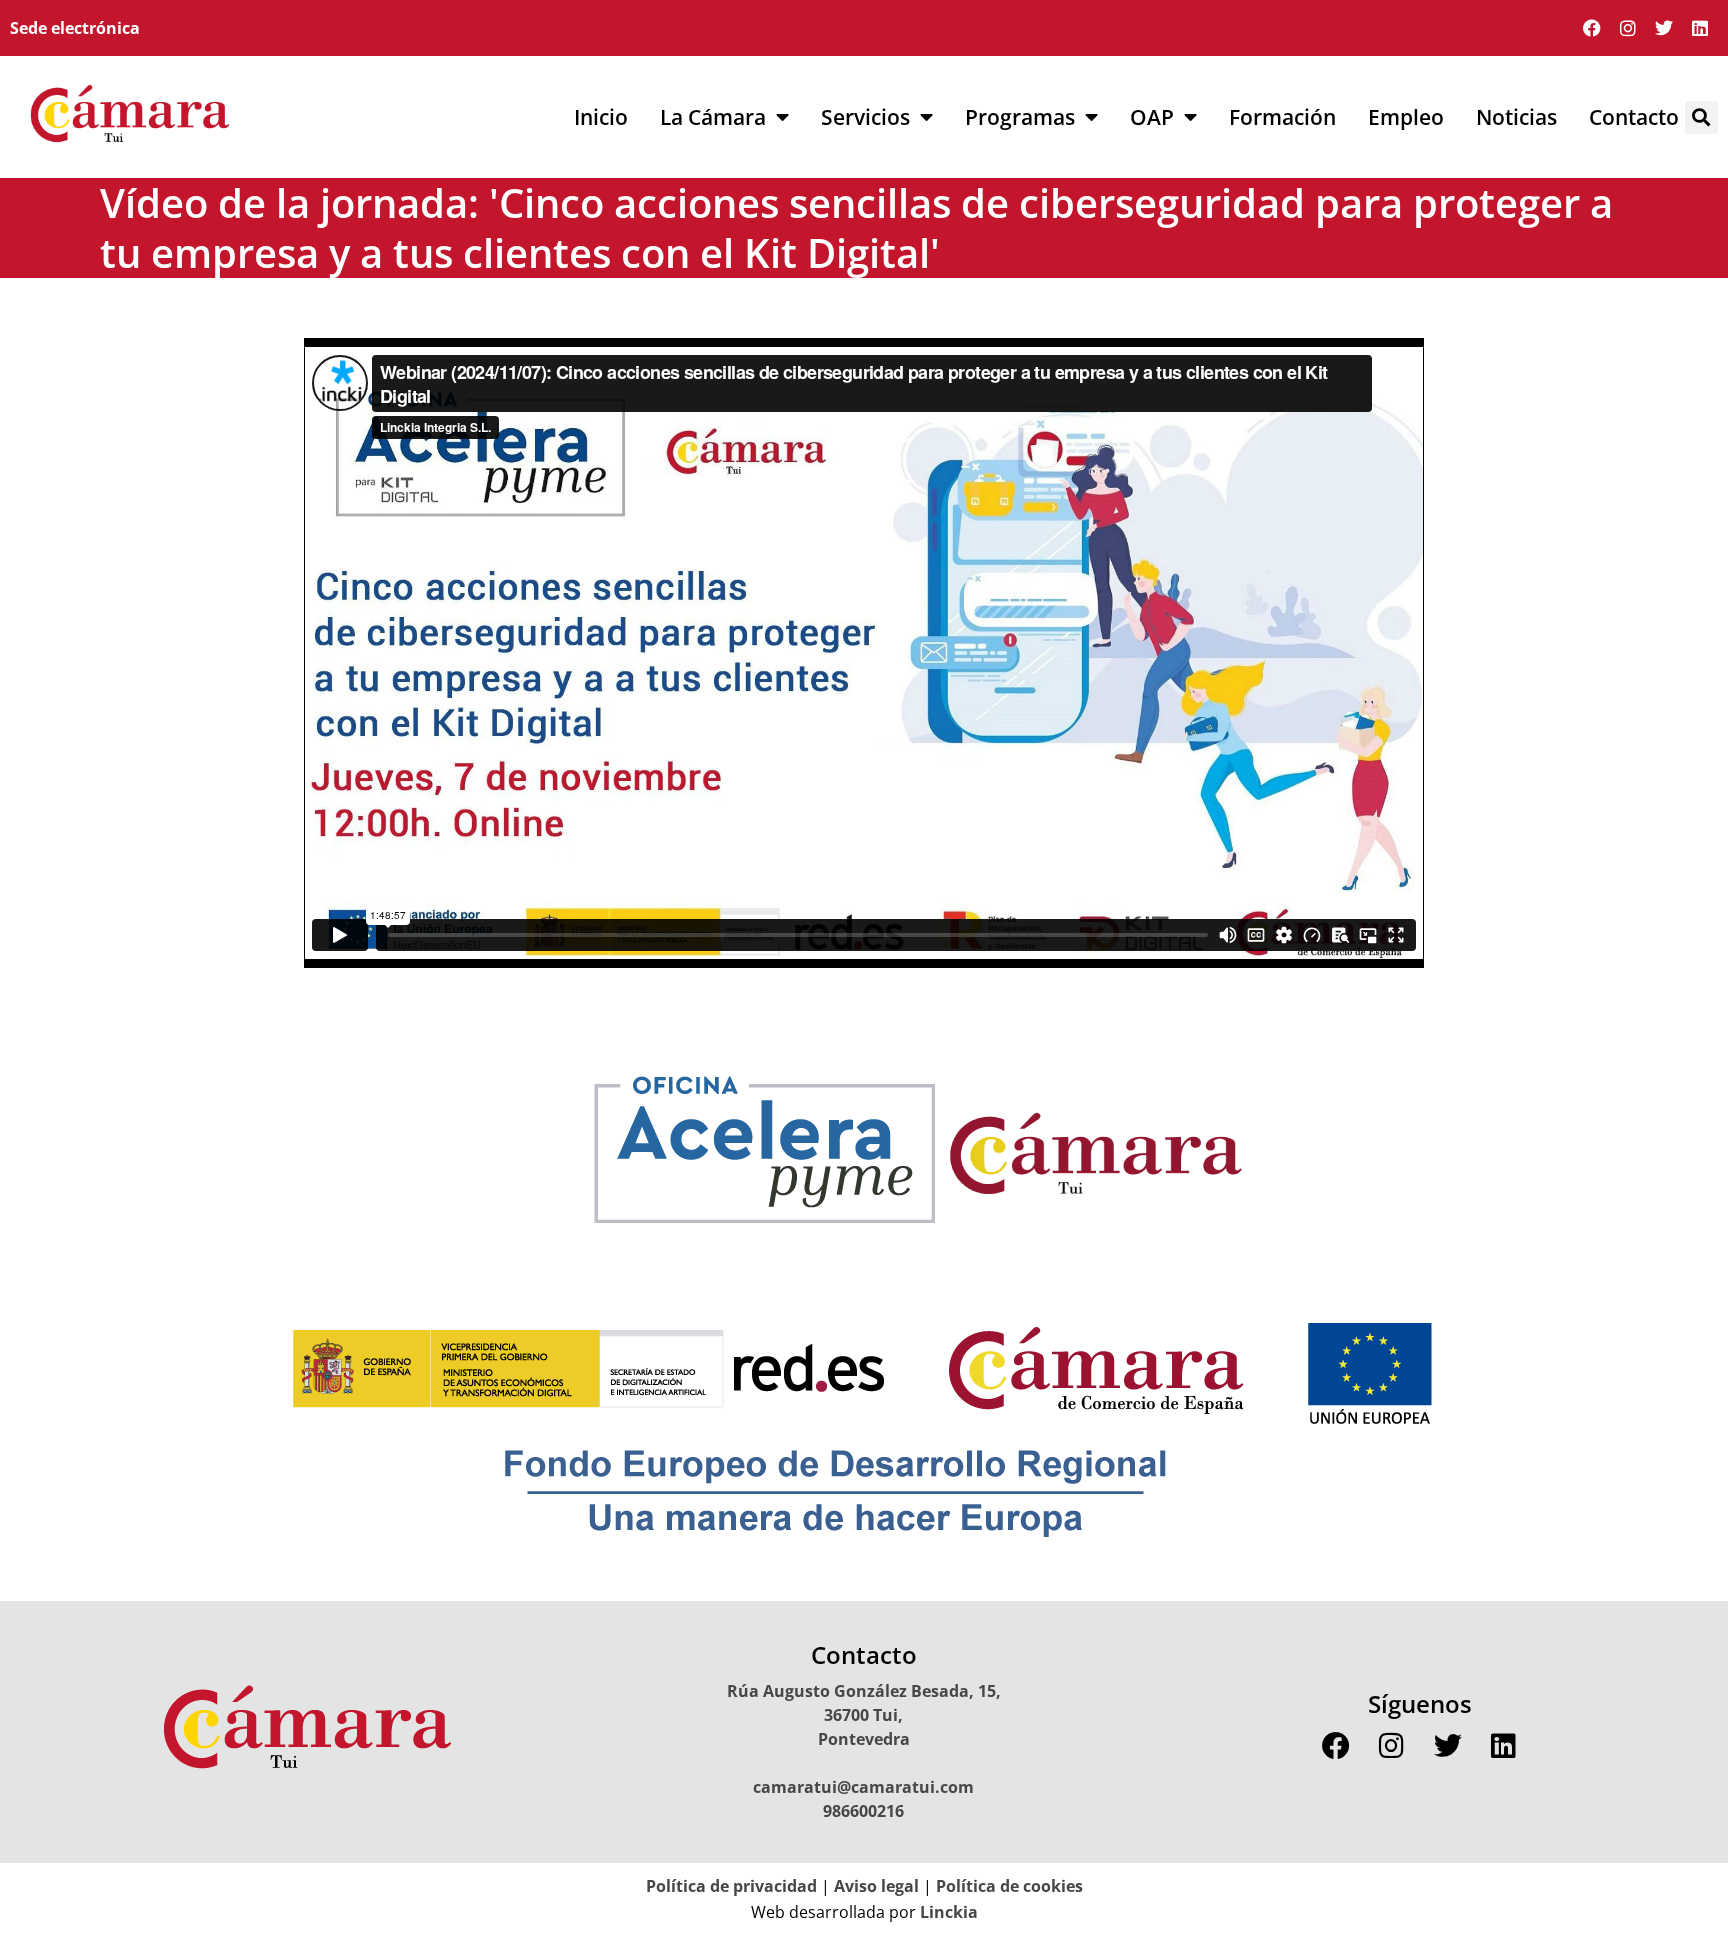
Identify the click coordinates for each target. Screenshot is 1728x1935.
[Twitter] (1664, 28)
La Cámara (713, 117)
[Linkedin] (1700, 28)
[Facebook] (1592, 28)
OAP (1152, 117)
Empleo (1406, 117)
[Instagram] (1628, 28)
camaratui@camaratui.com (863, 1787)
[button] (1701, 117)
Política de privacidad (731, 1886)
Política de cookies (1009, 1886)
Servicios (865, 117)
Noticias (1516, 117)
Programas (1020, 117)
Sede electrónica (75, 28)
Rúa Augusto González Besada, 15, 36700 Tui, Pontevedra (864, 1715)
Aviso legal (876, 1886)
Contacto (1634, 117)
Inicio (601, 117)
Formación (1282, 117)
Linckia (947, 1912)
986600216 (863, 1811)
